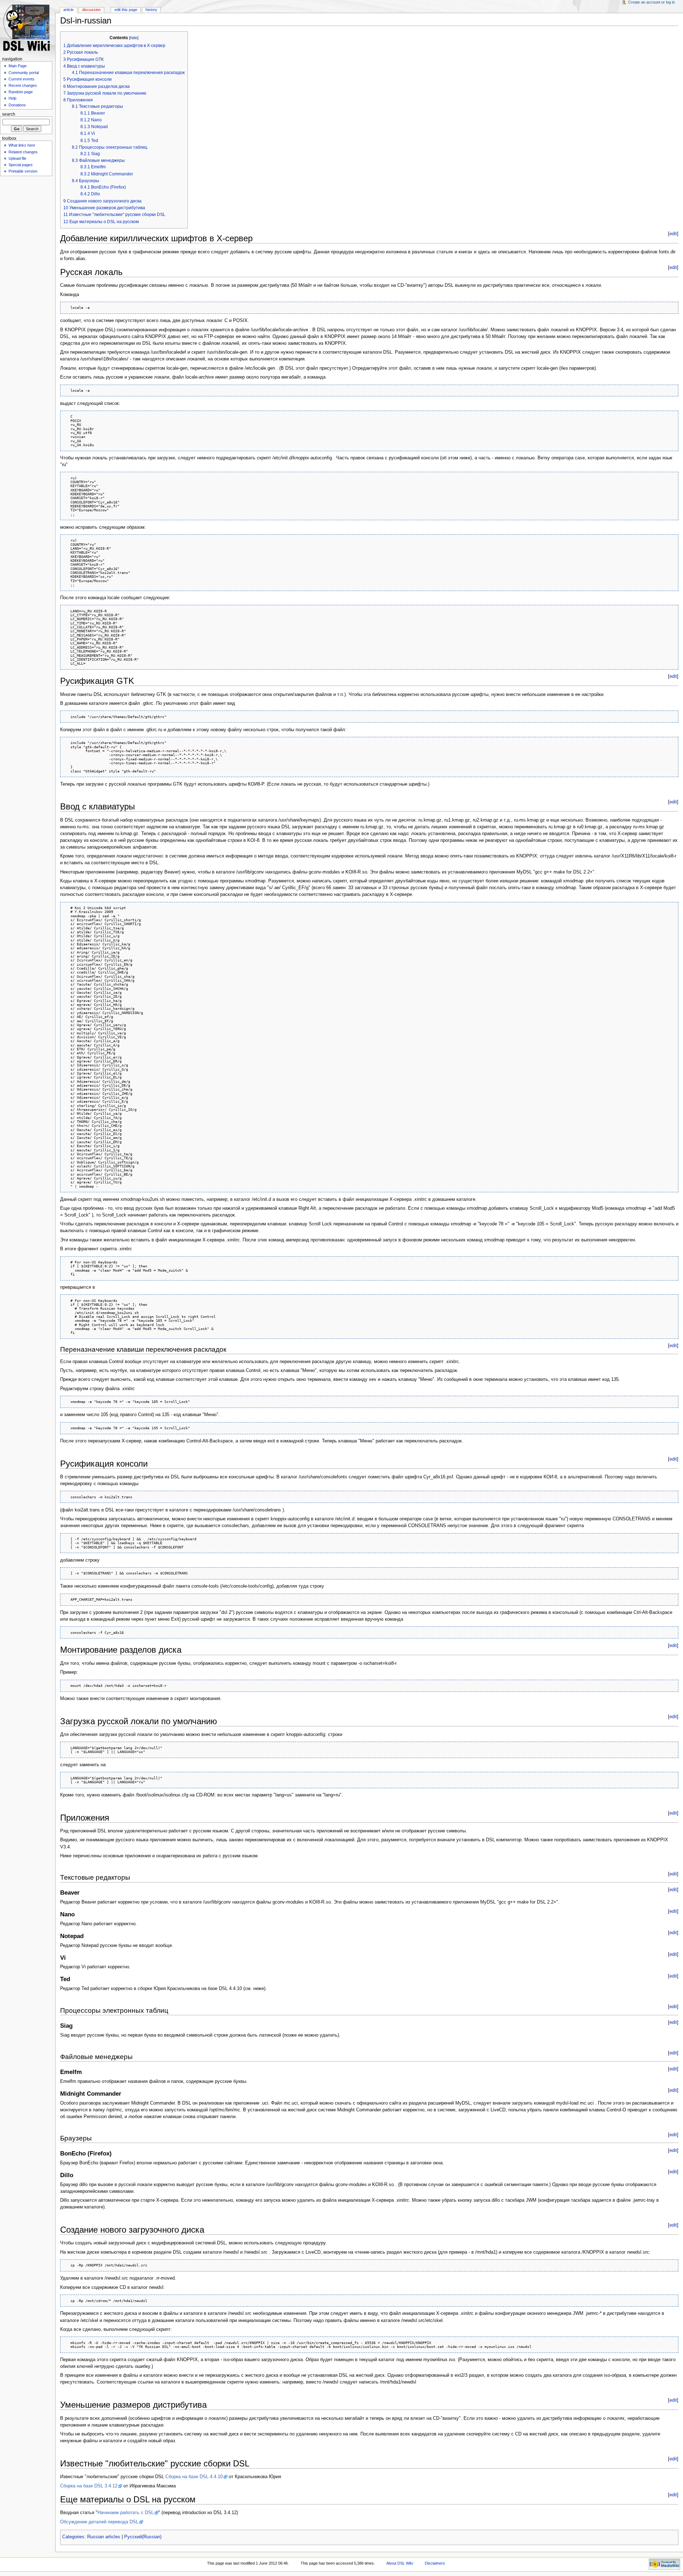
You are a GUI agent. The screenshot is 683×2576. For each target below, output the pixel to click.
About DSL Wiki (400, 2563)
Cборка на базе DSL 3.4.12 (89, 2486)
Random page (21, 92)
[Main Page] (28, 28)
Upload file (17, 158)
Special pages (21, 165)
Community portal (24, 73)
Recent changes (23, 85)
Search (9, 114)
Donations (17, 105)
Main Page (18, 66)
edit (673, 234)
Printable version (23, 171)
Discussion (91, 10)
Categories (73, 2537)
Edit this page (126, 10)
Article (68, 10)
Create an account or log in (652, 2)
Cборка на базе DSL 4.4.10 (194, 2477)
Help (12, 98)
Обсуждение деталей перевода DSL (99, 2522)
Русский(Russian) (143, 2537)
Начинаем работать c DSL (126, 2513)
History (151, 10)
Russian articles (104, 2537)
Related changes (23, 152)
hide (134, 38)
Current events (22, 79)
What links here (22, 145)
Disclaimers (435, 2563)
